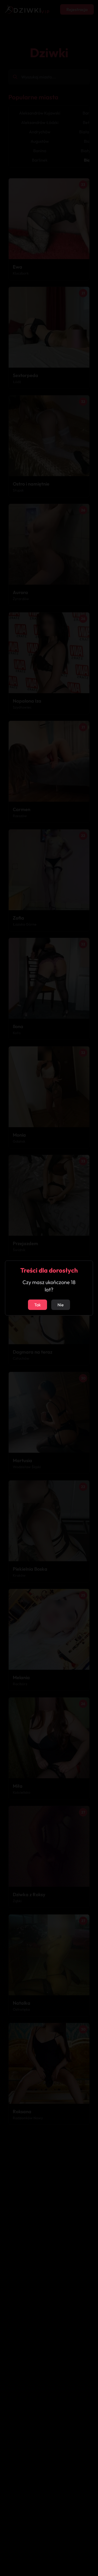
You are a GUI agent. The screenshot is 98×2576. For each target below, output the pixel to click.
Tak (38, 1305)
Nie (61, 1305)
